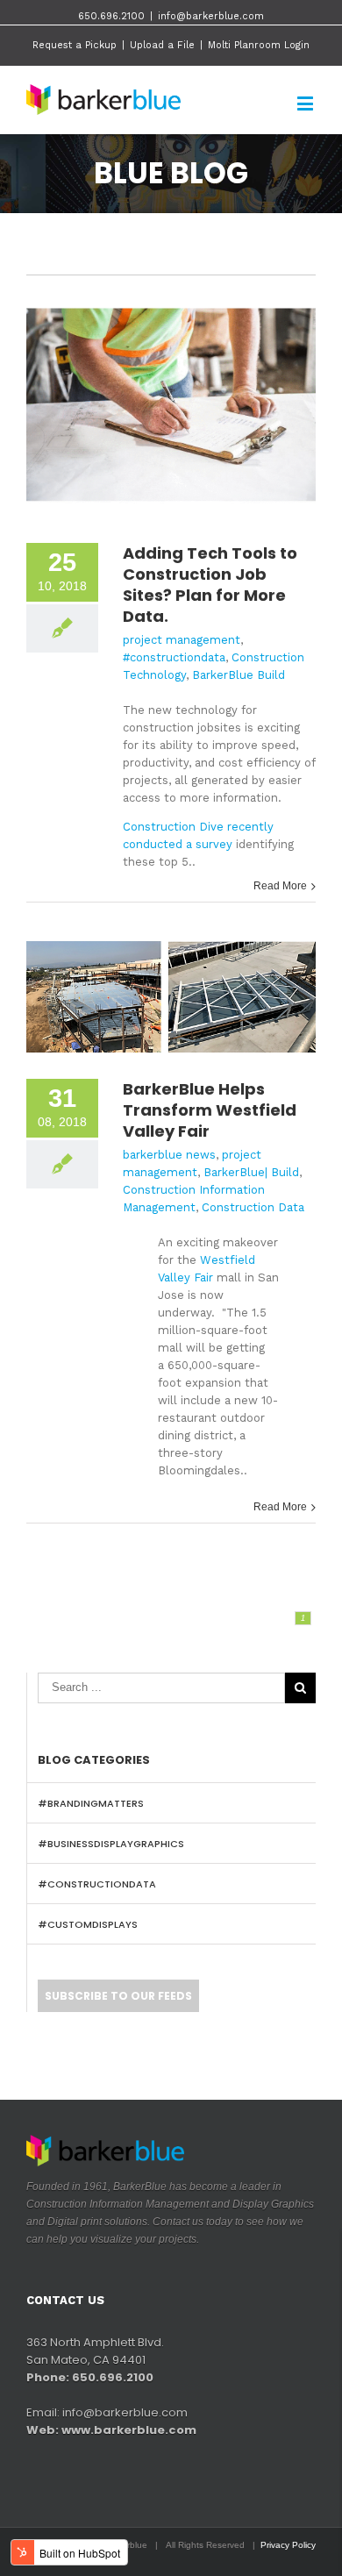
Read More (280, 886)
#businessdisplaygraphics (111, 1844)
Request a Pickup (75, 45)
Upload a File (162, 45)
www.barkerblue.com (129, 2430)
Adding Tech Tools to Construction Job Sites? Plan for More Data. (210, 585)
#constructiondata (174, 657)
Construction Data (253, 1207)
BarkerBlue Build (239, 675)
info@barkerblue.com (211, 16)
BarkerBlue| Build (251, 1172)
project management (182, 640)
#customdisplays (88, 1924)
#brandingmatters (91, 1803)
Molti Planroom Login (259, 45)
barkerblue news (169, 1155)
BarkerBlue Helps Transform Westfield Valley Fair (210, 1110)
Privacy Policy (288, 2545)
